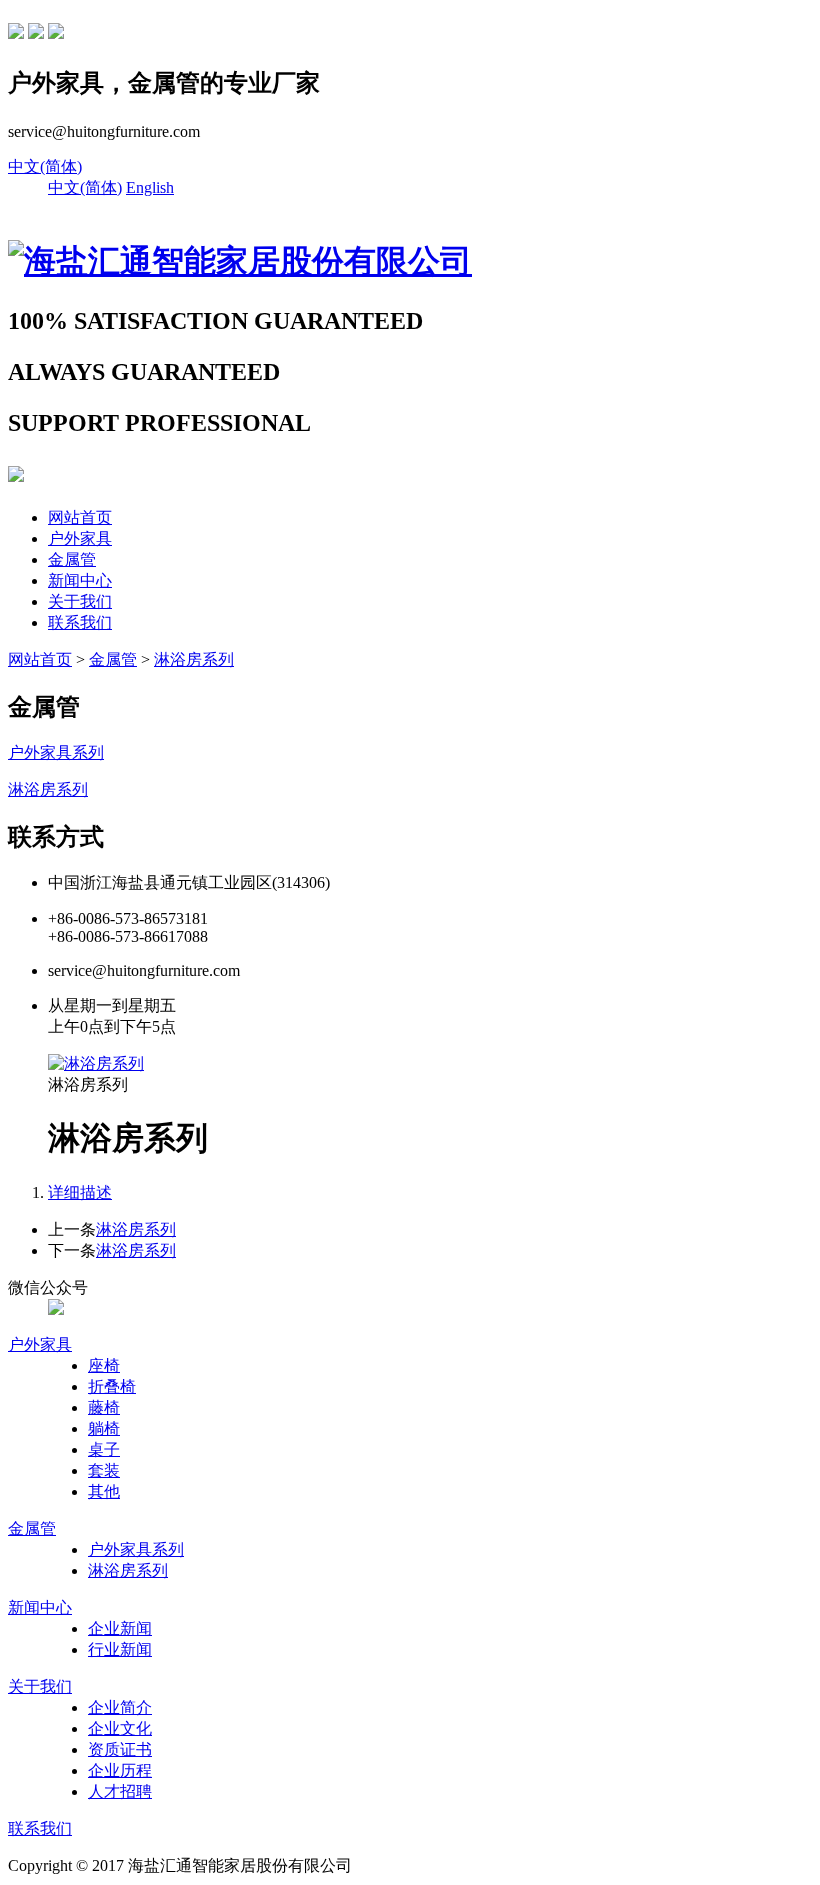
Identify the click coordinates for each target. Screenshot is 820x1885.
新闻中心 (80, 580)
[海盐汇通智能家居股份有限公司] (240, 261)
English (150, 187)
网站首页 (80, 517)
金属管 (72, 559)
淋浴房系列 (194, 659)
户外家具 (80, 538)
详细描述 (80, 1192)
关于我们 (80, 601)
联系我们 (80, 622)
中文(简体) (45, 166)
